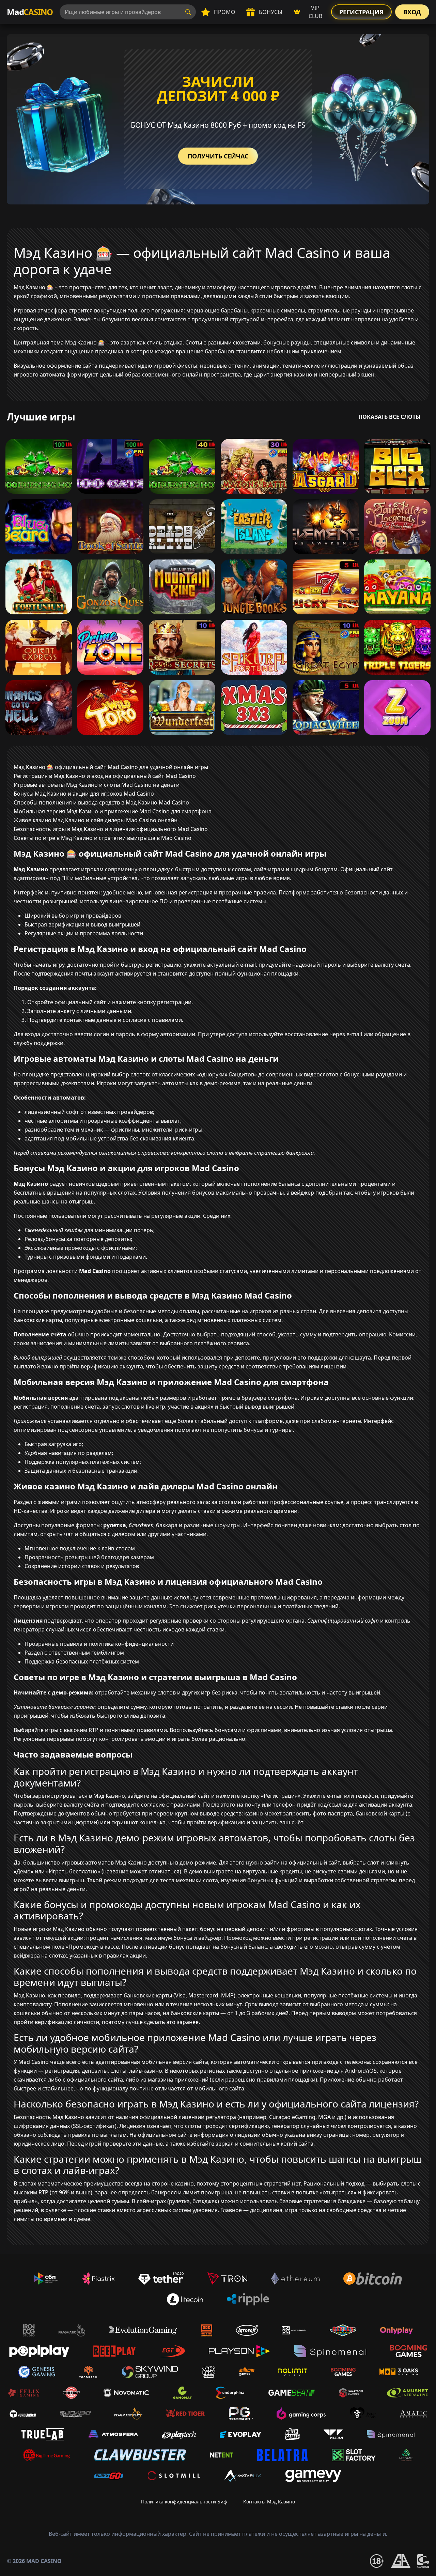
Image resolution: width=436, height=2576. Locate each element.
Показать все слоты (390, 417)
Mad (30, 12)
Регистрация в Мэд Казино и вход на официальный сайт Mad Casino (105, 776)
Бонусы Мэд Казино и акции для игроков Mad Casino (84, 794)
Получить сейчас (218, 156)
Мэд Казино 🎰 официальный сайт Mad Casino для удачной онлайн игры (111, 767)
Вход (412, 12)
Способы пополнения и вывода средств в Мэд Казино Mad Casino (101, 802)
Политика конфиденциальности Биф (184, 2502)
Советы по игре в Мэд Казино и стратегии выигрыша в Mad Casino (103, 838)
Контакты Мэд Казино (269, 2502)
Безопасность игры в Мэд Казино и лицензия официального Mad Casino (111, 829)
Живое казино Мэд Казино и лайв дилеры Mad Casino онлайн (96, 820)
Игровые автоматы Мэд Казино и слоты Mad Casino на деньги (97, 785)
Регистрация (361, 12)
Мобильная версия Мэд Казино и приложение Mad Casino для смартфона (113, 811)
